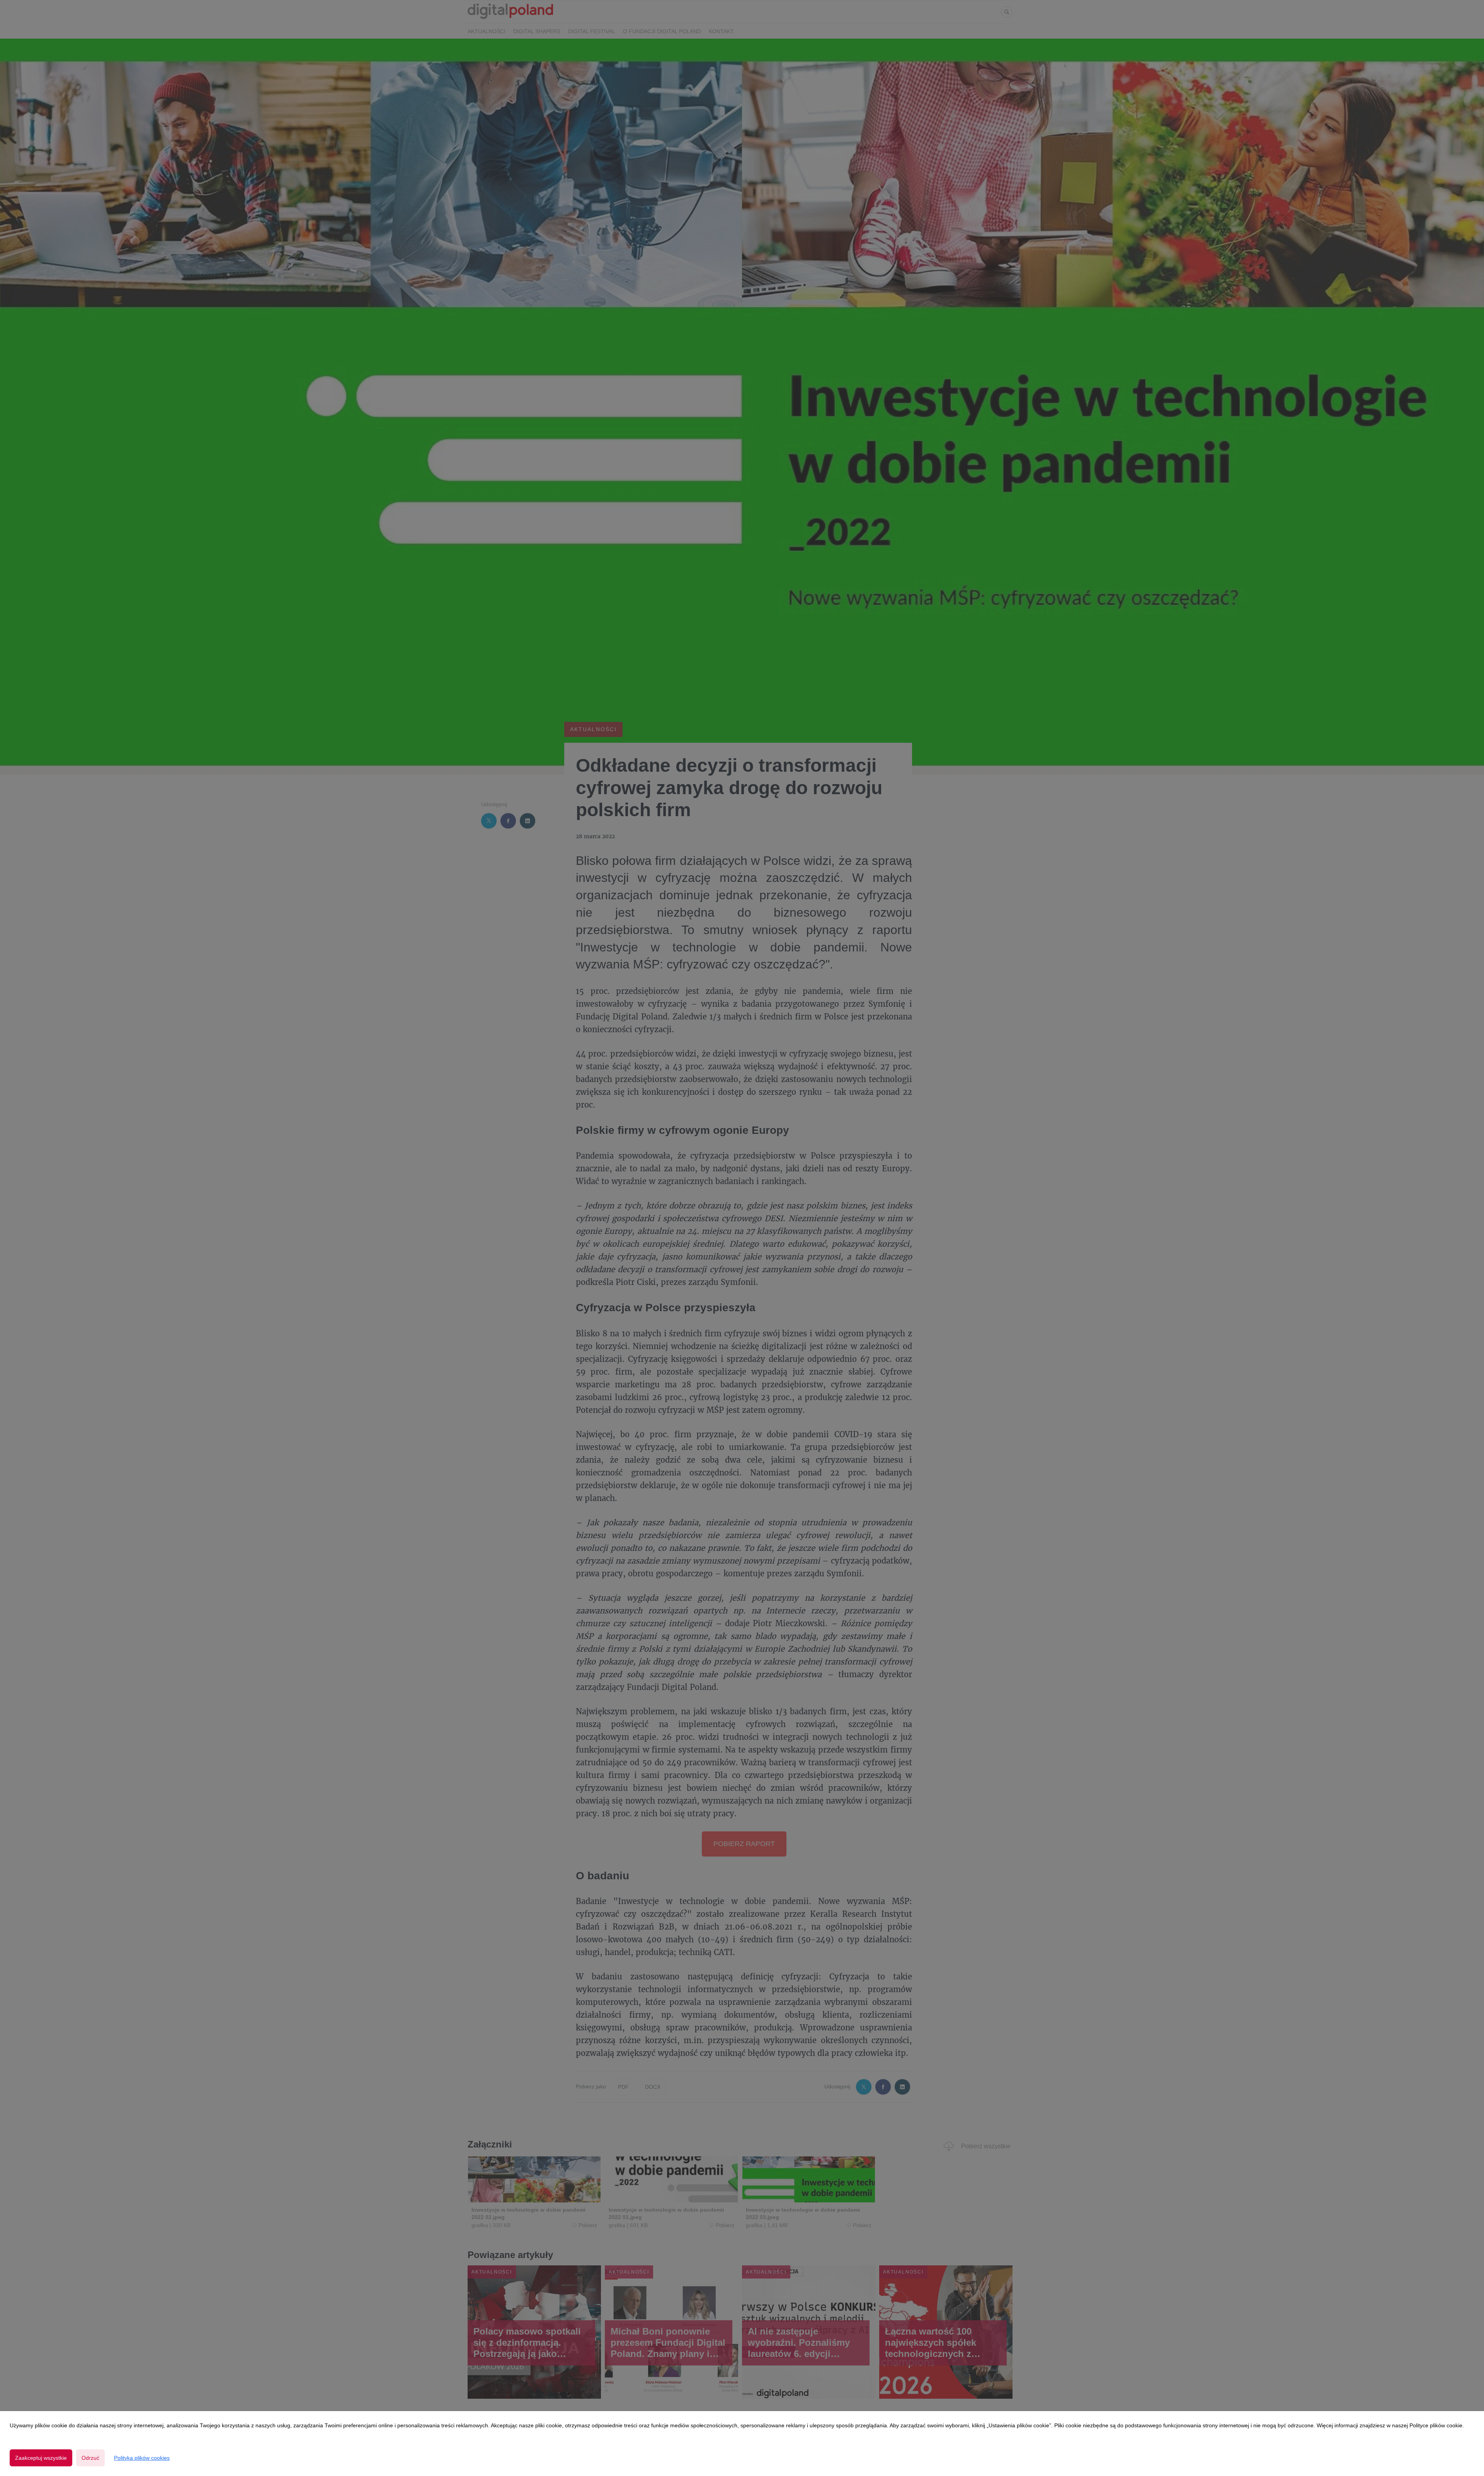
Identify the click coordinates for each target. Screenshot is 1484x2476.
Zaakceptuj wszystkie (41, 2458)
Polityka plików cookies (142, 2458)
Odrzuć (90, 2458)
